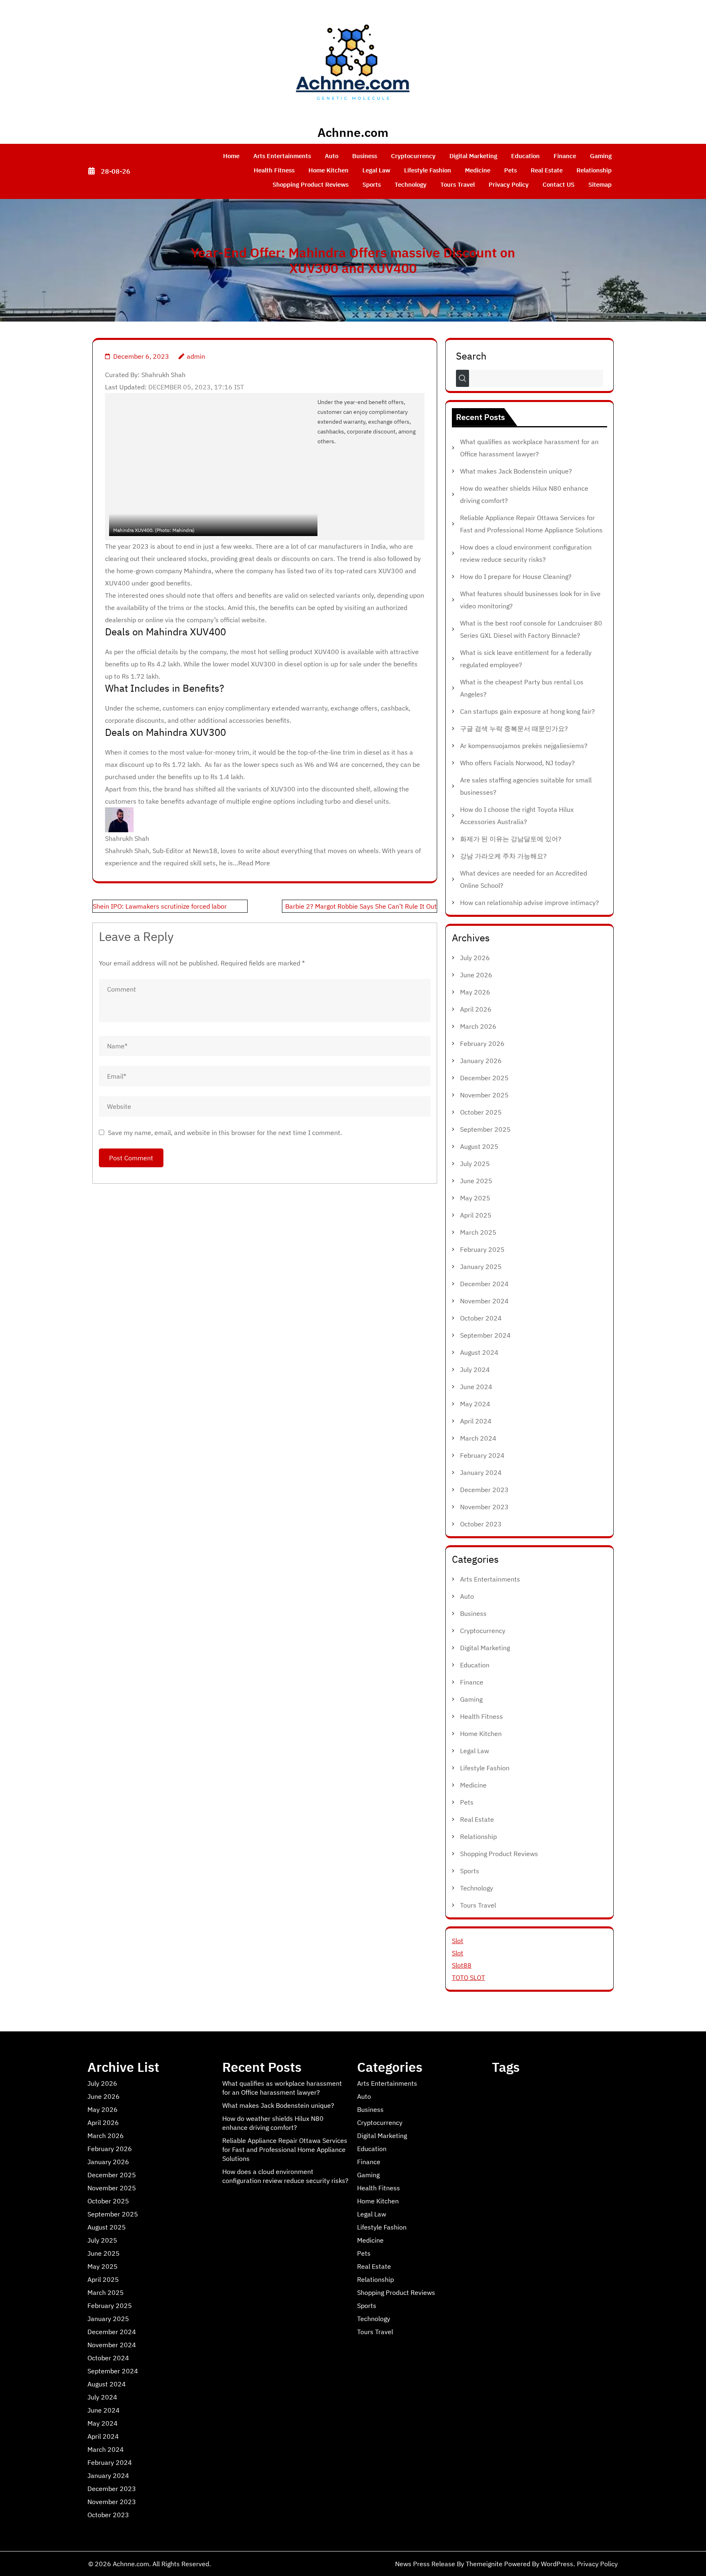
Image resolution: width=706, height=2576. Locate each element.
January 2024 (481, 1472)
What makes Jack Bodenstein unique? (516, 471)
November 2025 (484, 1095)
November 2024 (484, 1301)
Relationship (594, 170)
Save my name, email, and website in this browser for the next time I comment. (225, 1133)
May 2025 (475, 1198)
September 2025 (485, 1129)
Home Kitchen (328, 170)
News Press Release (425, 2564)
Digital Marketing (473, 156)
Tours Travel (458, 184)
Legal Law (376, 170)
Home (231, 156)
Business (365, 156)
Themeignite (484, 2564)
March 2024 (478, 1438)
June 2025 (476, 1181)
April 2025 (476, 1215)
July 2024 (475, 1370)
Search (471, 355)
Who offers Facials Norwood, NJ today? (517, 763)
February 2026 (482, 1043)
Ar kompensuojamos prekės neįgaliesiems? (524, 746)
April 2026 (476, 1009)
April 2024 (476, 1421)
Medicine (478, 170)
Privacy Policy (509, 184)
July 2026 (475, 958)
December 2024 (484, 1284)
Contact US (559, 184)
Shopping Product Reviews (311, 184)
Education (525, 156)
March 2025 (478, 1232)
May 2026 (475, 992)
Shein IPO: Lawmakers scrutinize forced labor (160, 906)
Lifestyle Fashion (428, 170)
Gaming (601, 156)
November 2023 (484, 1507)
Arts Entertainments (282, 156)
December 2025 (484, 1078)
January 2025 (481, 1267)
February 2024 (482, 1455)
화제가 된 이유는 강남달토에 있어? (511, 839)
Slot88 (462, 1965)
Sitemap (600, 184)
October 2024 (481, 1318)
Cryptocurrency (413, 156)
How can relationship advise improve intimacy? (529, 903)
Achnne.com (353, 132)
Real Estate (547, 170)
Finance (565, 156)
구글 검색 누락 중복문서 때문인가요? (514, 728)
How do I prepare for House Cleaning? (516, 576)
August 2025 (479, 1146)
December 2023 (484, 1490)
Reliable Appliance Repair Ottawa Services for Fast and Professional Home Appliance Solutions (285, 2149)
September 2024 (485, 1335)
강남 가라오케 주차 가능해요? (503, 856)
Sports (372, 184)
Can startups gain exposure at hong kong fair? (527, 711)
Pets (511, 170)
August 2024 (479, 1352)
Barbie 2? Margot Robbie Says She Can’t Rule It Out (361, 906)
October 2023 (481, 1524)
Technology (411, 184)
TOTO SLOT (468, 1977)
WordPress (557, 2564)
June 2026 (476, 975)
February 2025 (482, 1249)
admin (196, 356)
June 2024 (476, 1387)
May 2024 (475, 1404)
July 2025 (475, 1164)
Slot (458, 1941)
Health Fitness (274, 170)
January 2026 (481, 1061)
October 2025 (481, 1112)
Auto (332, 156)
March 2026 (478, 1026)
